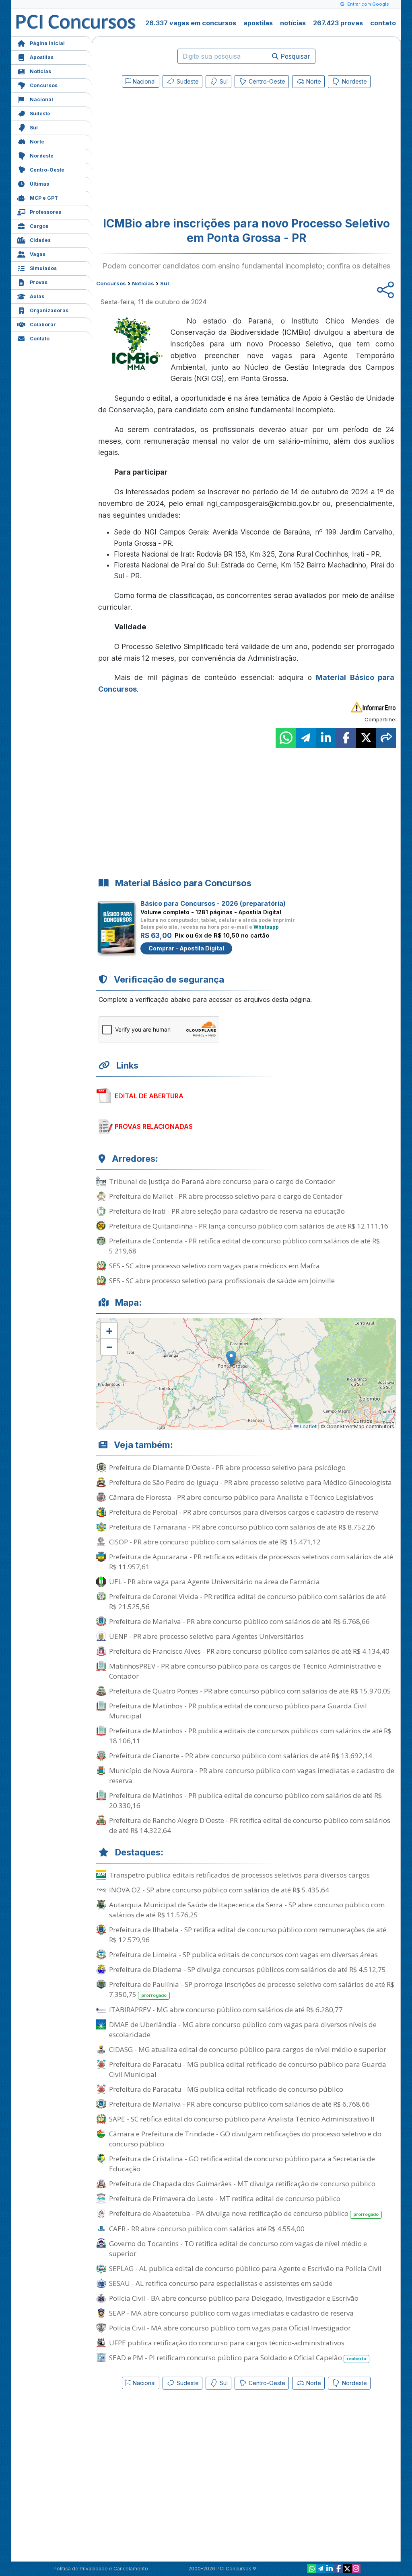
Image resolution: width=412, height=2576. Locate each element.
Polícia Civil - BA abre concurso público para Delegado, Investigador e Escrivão (234, 2298)
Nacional (41, 99)
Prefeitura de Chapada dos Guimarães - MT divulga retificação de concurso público (242, 2184)
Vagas (38, 254)
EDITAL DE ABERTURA (149, 1096)
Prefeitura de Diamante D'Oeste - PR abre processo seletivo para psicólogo (227, 1467)
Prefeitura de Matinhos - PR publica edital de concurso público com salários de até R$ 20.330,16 (245, 1800)
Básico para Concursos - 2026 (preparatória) (213, 903)
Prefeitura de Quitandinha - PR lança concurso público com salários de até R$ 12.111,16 (249, 1226)
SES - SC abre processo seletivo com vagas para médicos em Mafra (214, 1266)
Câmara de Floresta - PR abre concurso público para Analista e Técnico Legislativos (241, 1497)
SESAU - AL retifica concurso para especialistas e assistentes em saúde (221, 2283)
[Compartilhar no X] (366, 738)
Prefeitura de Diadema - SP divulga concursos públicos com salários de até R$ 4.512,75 (247, 1969)
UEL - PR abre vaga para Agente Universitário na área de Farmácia (214, 1582)
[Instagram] (356, 2569)
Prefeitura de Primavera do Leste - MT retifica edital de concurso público (225, 2198)
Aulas (37, 296)
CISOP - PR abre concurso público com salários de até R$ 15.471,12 (215, 1542)
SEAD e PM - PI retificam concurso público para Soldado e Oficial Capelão (238, 2358)
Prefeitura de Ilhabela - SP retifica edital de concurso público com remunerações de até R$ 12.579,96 (248, 1935)
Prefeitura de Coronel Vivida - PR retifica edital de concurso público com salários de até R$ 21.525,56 (247, 1601)
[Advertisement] (181, 149)
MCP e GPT (44, 198)
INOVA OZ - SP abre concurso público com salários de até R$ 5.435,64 (219, 1890)
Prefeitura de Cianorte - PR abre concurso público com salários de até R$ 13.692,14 (241, 1756)
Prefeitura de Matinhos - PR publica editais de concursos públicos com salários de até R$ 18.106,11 (250, 1736)
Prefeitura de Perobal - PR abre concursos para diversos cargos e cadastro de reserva (244, 1512)
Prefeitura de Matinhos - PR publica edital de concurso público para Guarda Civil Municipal (238, 1711)
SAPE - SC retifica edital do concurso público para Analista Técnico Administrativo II (242, 2119)
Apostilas (42, 57)
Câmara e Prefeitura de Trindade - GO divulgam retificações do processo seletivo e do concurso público (245, 2139)
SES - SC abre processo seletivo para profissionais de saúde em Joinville (222, 1281)
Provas (39, 282)
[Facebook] (338, 2569)
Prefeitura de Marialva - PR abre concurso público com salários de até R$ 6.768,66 (239, 1621)
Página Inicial (47, 43)
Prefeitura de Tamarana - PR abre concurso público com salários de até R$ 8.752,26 (242, 1527)
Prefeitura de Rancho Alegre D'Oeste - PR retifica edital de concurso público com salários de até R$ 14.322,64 (250, 1825)
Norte (37, 142)
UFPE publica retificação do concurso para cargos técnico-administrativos (227, 2343)
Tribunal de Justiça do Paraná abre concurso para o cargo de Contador (222, 1181)
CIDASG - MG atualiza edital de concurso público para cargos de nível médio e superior (248, 2049)
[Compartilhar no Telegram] (306, 738)
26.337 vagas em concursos (191, 23)
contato (383, 23)
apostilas (258, 23)
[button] (109, 1331)
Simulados (43, 268)
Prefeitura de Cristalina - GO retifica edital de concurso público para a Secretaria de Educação (242, 2164)
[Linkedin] (330, 2569)
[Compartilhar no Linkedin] (326, 738)
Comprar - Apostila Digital (186, 948)
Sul (34, 128)
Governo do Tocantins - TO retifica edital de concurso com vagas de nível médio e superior (238, 2248)
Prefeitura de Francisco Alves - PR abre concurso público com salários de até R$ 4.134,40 (249, 1651)
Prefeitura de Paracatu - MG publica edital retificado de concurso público (226, 2089)
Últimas (39, 184)
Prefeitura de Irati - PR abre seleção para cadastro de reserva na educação (227, 1211)
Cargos (39, 226)
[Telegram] (321, 2569)
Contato (40, 339)
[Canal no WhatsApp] (312, 2569)
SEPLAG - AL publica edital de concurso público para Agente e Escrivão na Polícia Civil (245, 2268)
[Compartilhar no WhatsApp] (286, 738)
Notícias (40, 71)
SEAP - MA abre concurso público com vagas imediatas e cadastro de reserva (231, 2313)
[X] (347, 2569)
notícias (293, 23)
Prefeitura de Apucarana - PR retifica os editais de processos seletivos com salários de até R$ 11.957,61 (251, 1562)
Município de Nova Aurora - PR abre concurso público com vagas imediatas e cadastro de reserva (252, 1775)
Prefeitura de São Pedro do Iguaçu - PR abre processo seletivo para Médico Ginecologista (250, 1482)
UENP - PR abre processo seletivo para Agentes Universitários (206, 1636)
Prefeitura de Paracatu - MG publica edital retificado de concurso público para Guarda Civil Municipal (248, 2069)
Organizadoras (49, 310)
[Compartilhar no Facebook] (346, 738)
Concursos (44, 85)
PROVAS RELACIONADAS (154, 1126)
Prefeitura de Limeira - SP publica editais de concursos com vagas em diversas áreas (243, 1955)
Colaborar (43, 325)
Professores (45, 212)
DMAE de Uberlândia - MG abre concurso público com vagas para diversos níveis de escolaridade (243, 2029)
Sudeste (40, 114)
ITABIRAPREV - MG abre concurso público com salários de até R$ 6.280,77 (226, 2010)
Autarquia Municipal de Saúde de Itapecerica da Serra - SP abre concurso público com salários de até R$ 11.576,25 (247, 1910)
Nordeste (42, 156)
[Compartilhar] (386, 738)
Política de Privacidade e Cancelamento (101, 2569)
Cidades (40, 240)
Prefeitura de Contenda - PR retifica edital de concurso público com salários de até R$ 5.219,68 (244, 1246)
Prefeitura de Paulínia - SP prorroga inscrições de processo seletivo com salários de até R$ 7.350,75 (252, 1989)
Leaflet (308, 1426)
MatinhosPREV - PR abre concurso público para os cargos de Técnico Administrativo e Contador (245, 1671)
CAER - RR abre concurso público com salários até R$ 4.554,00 (207, 2229)
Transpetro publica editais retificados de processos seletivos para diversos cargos (239, 1875)
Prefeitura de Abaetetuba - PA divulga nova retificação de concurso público (244, 2213)
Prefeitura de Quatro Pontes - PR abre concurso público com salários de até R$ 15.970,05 (250, 1691)
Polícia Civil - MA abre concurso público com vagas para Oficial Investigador (230, 2328)
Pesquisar (294, 56)
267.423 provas (338, 23)
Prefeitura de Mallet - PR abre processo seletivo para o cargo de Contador (226, 1196)
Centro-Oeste (47, 170)
